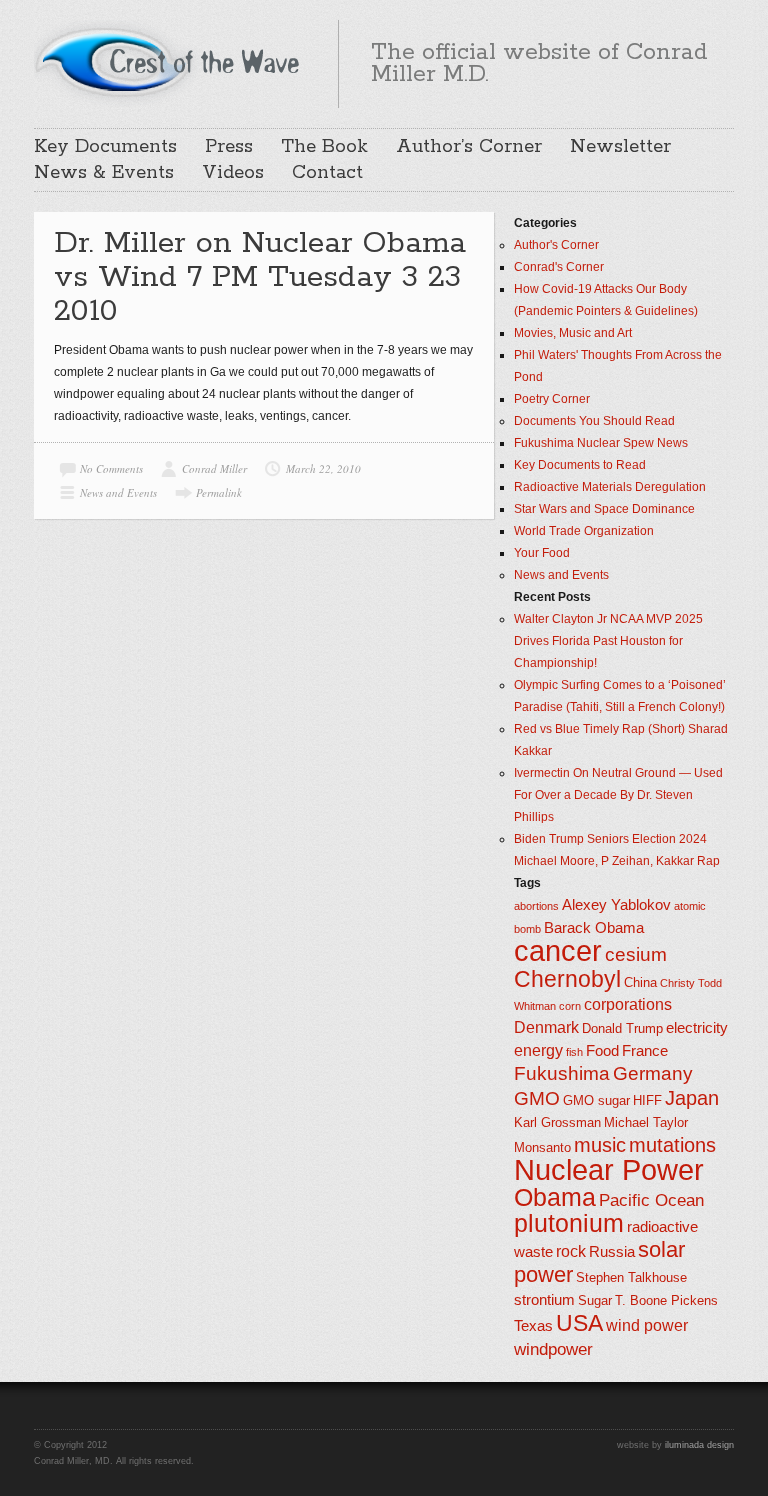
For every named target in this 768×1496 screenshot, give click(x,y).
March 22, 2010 (323, 468)
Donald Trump (622, 1028)
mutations (672, 1145)
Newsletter (620, 147)
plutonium (569, 1223)
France (645, 1051)
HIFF (647, 1100)
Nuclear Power (609, 1170)
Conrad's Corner (559, 267)
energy (538, 1050)
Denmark (546, 1027)
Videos (233, 173)
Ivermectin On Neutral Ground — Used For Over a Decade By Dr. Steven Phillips (618, 795)
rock (571, 1251)
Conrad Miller (214, 468)
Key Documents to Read (580, 465)
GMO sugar (596, 1100)
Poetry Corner (552, 399)
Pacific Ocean (651, 1200)
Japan (692, 1098)
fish (574, 1052)
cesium (636, 954)
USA (579, 1323)
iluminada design (699, 1445)
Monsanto (542, 1147)
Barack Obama (594, 928)
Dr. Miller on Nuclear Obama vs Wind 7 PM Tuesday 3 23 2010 (260, 277)
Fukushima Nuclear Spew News (601, 443)
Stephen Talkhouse (631, 1277)
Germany (653, 1073)
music (600, 1145)
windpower (553, 1349)
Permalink (219, 492)
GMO (537, 1098)
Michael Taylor (646, 1122)
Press (229, 147)
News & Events (104, 173)
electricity (697, 1028)
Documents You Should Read (594, 421)
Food (602, 1051)
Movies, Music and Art (573, 333)
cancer (558, 950)
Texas (533, 1326)
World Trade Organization (584, 531)
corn (570, 1006)
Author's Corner (556, 245)
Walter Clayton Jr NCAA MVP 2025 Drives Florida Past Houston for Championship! (608, 641)
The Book (324, 147)
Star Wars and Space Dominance (604, 509)
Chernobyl (567, 979)
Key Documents (105, 147)
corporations (628, 1004)
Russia (612, 1252)
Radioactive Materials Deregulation (610, 487)
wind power (647, 1325)
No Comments (111, 468)
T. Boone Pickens (666, 1300)
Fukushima (562, 1073)
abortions (536, 906)
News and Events (118, 492)
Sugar (595, 1300)
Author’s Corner (469, 147)
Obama (555, 1197)
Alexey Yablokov (616, 905)
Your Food (542, 553)
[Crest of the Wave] (170, 61)
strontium (544, 1300)
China (640, 982)
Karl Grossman (557, 1122)
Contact (327, 173)
